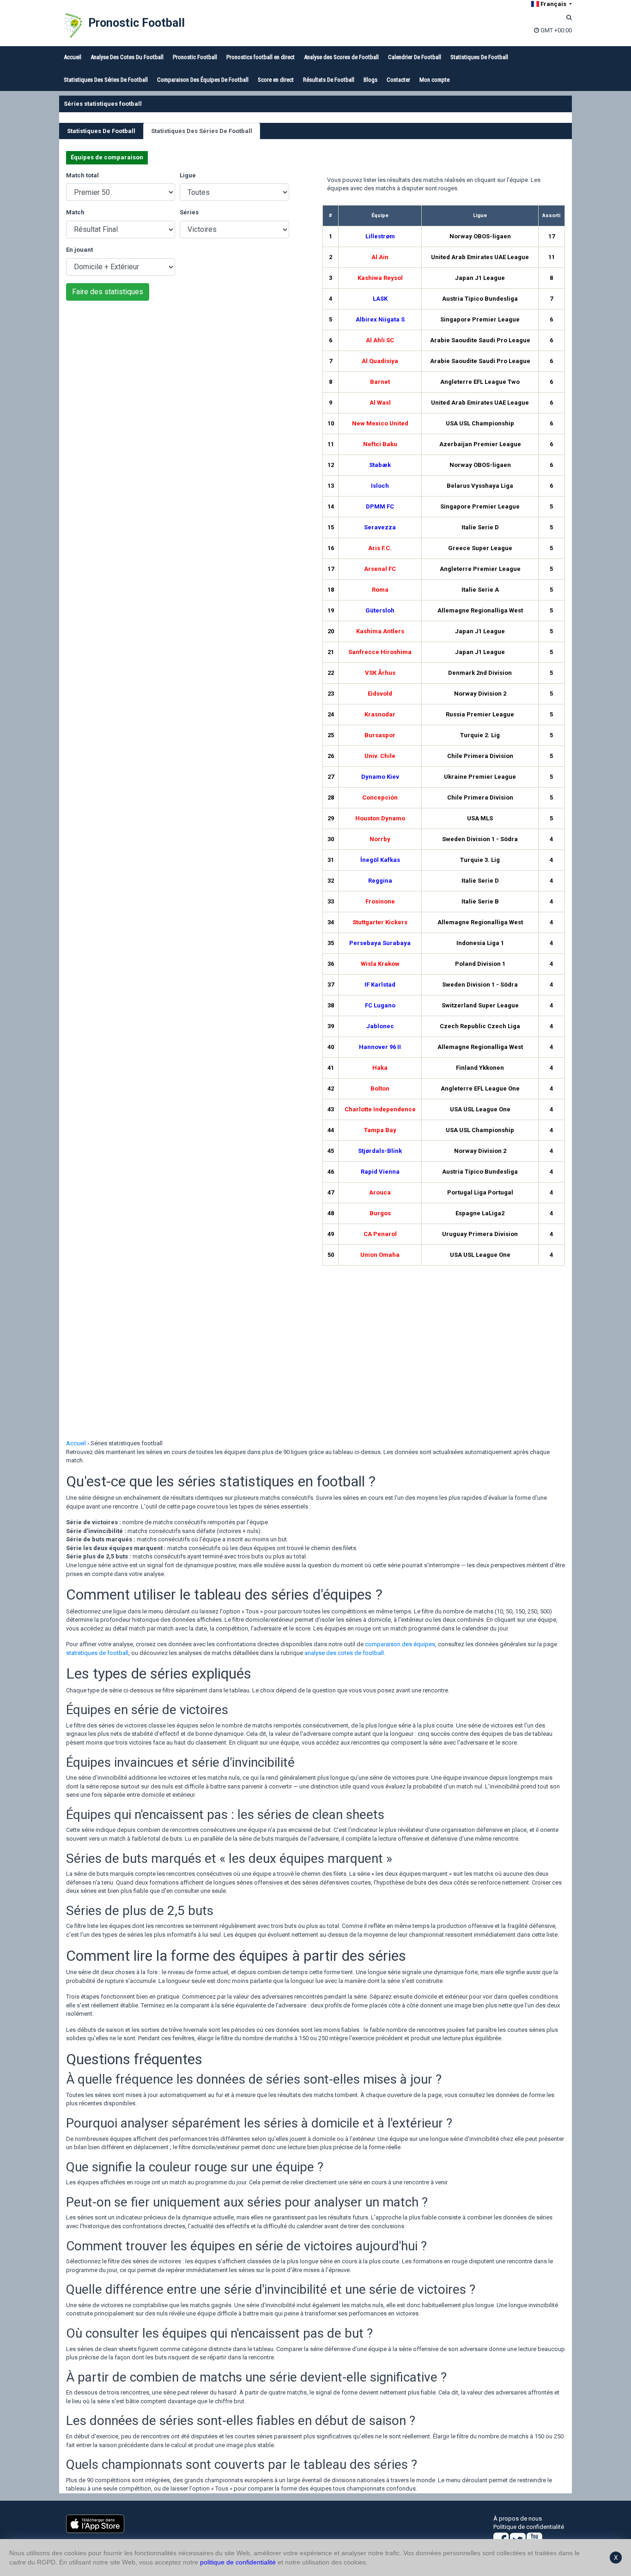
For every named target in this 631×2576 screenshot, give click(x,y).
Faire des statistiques (108, 292)
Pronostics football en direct (261, 57)
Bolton (380, 1088)
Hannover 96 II (380, 1047)
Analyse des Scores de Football (341, 57)
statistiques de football (97, 1653)
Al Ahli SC (380, 340)
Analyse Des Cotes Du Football (127, 57)
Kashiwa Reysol (380, 278)
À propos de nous (518, 2518)
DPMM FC (380, 506)
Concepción (380, 797)
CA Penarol (380, 1234)
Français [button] (553, 4)
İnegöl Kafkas (380, 860)
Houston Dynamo (380, 818)
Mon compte (434, 80)
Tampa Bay (380, 1130)
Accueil (73, 57)
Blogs (370, 80)
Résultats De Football (329, 80)
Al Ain (380, 257)
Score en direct (276, 80)
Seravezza (380, 527)
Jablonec (380, 1026)
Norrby (380, 839)
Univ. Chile (380, 756)
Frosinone (380, 901)
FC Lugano (380, 1005)
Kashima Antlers (380, 631)
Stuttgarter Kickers (380, 922)
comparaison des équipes (400, 1644)
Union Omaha (380, 1255)
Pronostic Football (137, 23)
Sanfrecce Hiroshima (380, 652)
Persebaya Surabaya (380, 943)
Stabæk (380, 465)
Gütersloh (380, 610)
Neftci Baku (380, 444)
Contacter (398, 80)
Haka (380, 1068)
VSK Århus (380, 673)
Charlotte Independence (380, 1109)
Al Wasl (380, 403)
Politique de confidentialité (529, 2527)
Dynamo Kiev (380, 777)
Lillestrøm (380, 236)
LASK (380, 299)
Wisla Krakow (380, 964)
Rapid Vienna (380, 1172)
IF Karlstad (380, 985)
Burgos (380, 1213)
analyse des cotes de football (344, 1653)
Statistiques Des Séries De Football (106, 80)
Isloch (380, 486)
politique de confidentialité (238, 2562)
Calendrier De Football (415, 57)
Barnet (380, 382)
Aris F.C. (380, 548)
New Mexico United (380, 423)
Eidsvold (380, 694)
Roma (380, 590)
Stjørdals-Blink (380, 1151)
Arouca (380, 1192)
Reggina (380, 881)
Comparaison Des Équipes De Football (203, 80)
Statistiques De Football (479, 57)
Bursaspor (380, 735)
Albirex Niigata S (380, 319)
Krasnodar (380, 714)
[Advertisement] (187, 384)
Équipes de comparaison (107, 157)
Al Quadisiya (380, 361)
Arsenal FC (380, 569)
